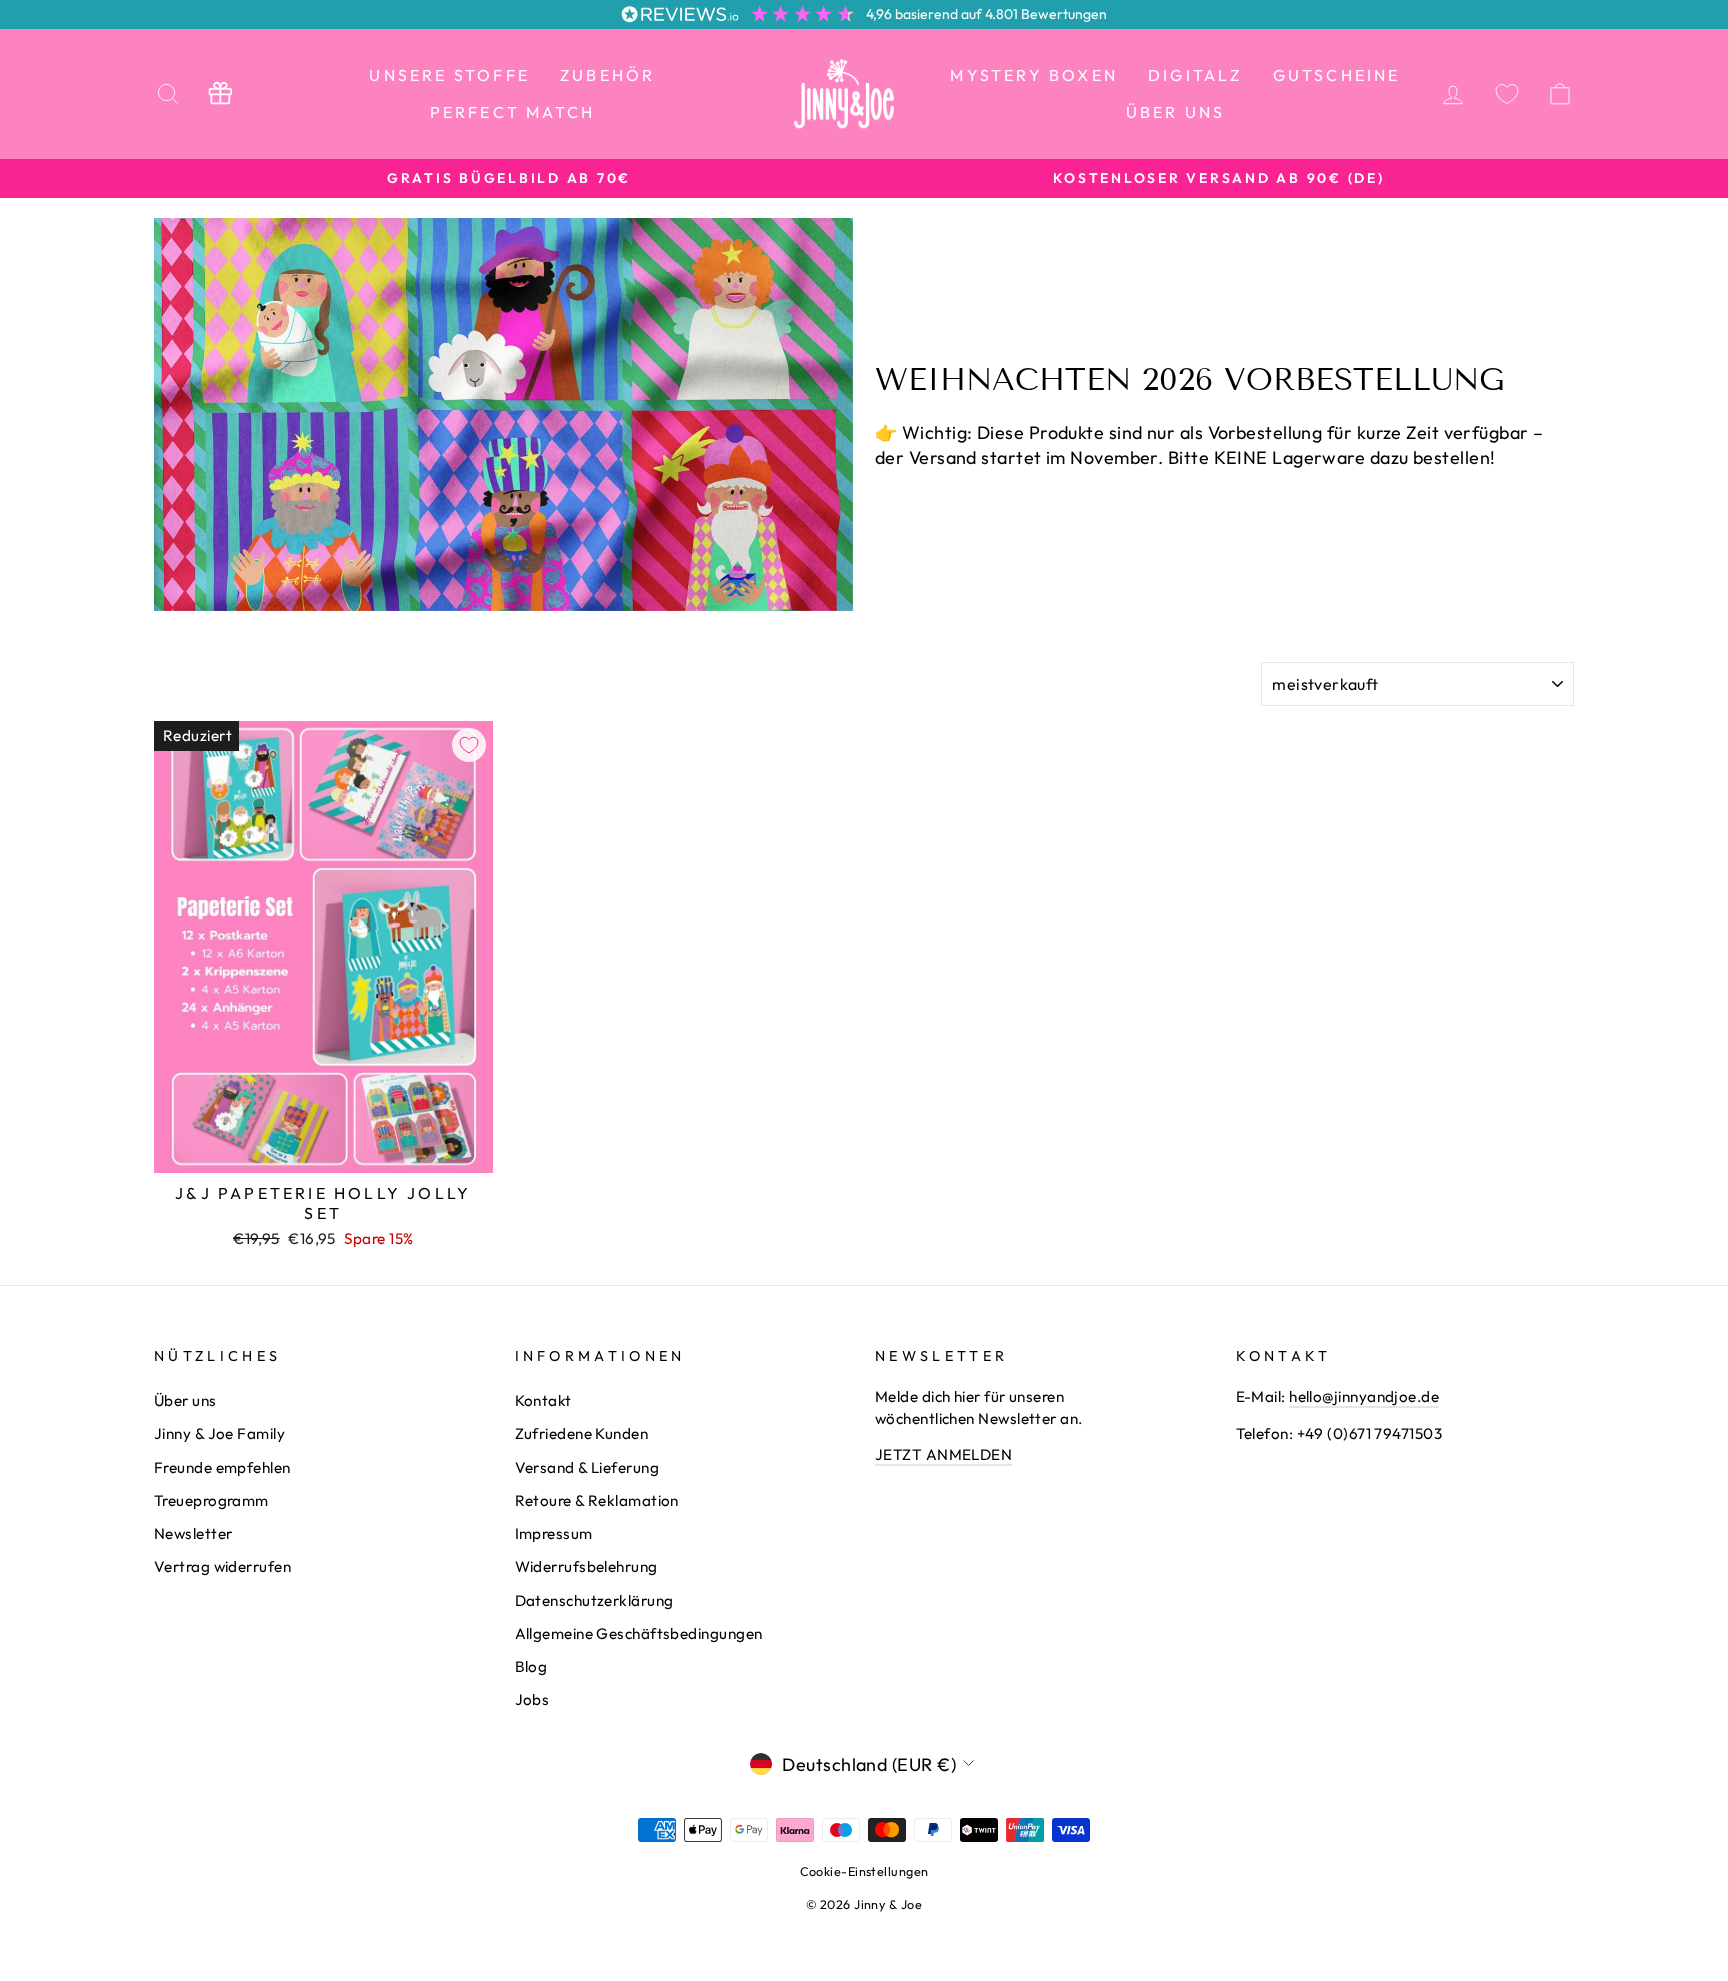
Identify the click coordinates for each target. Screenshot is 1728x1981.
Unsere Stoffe (449, 75)
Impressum (554, 1533)
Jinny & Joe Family (219, 1433)
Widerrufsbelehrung (586, 1566)
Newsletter (193, 1533)
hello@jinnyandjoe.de (1364, 1396)
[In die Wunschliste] (469, 745)
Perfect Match (513, 112)
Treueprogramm (211, 1500)
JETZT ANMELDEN (943, 1454)
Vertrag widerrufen (222, 1566)
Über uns (1176, 112)
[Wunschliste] (1507, 93)
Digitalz (1195, 75)
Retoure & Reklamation (597, 1500)
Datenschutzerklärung (594, 1600)
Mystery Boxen (1034, 75)
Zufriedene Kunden (582, 1433)
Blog (531, 1666)
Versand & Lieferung (587, 1467)
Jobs (532, 1699)
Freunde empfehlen (222, 1467)
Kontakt (543, 1400)
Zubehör (607, 75)
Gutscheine (1337, 75)
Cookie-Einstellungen (864, 1871)
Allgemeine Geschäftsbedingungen (639, 1633)
